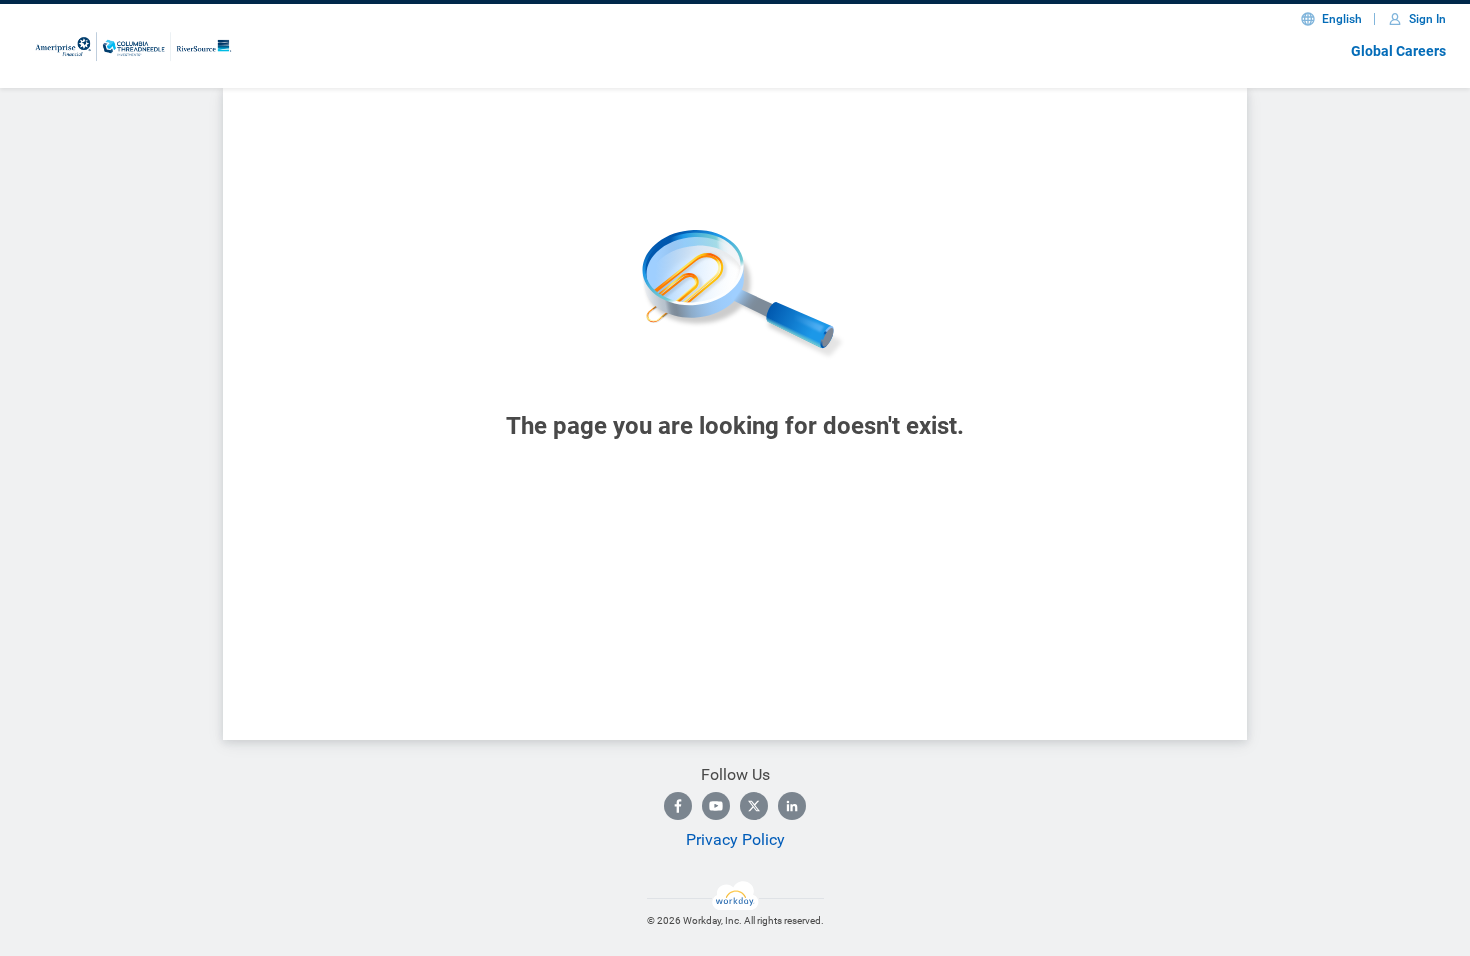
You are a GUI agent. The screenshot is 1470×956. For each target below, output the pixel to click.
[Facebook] (678, 806)
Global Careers (1398, 51)
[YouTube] (716, 806)
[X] (754, 806)
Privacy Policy (735, 839)
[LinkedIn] (792, 806)
